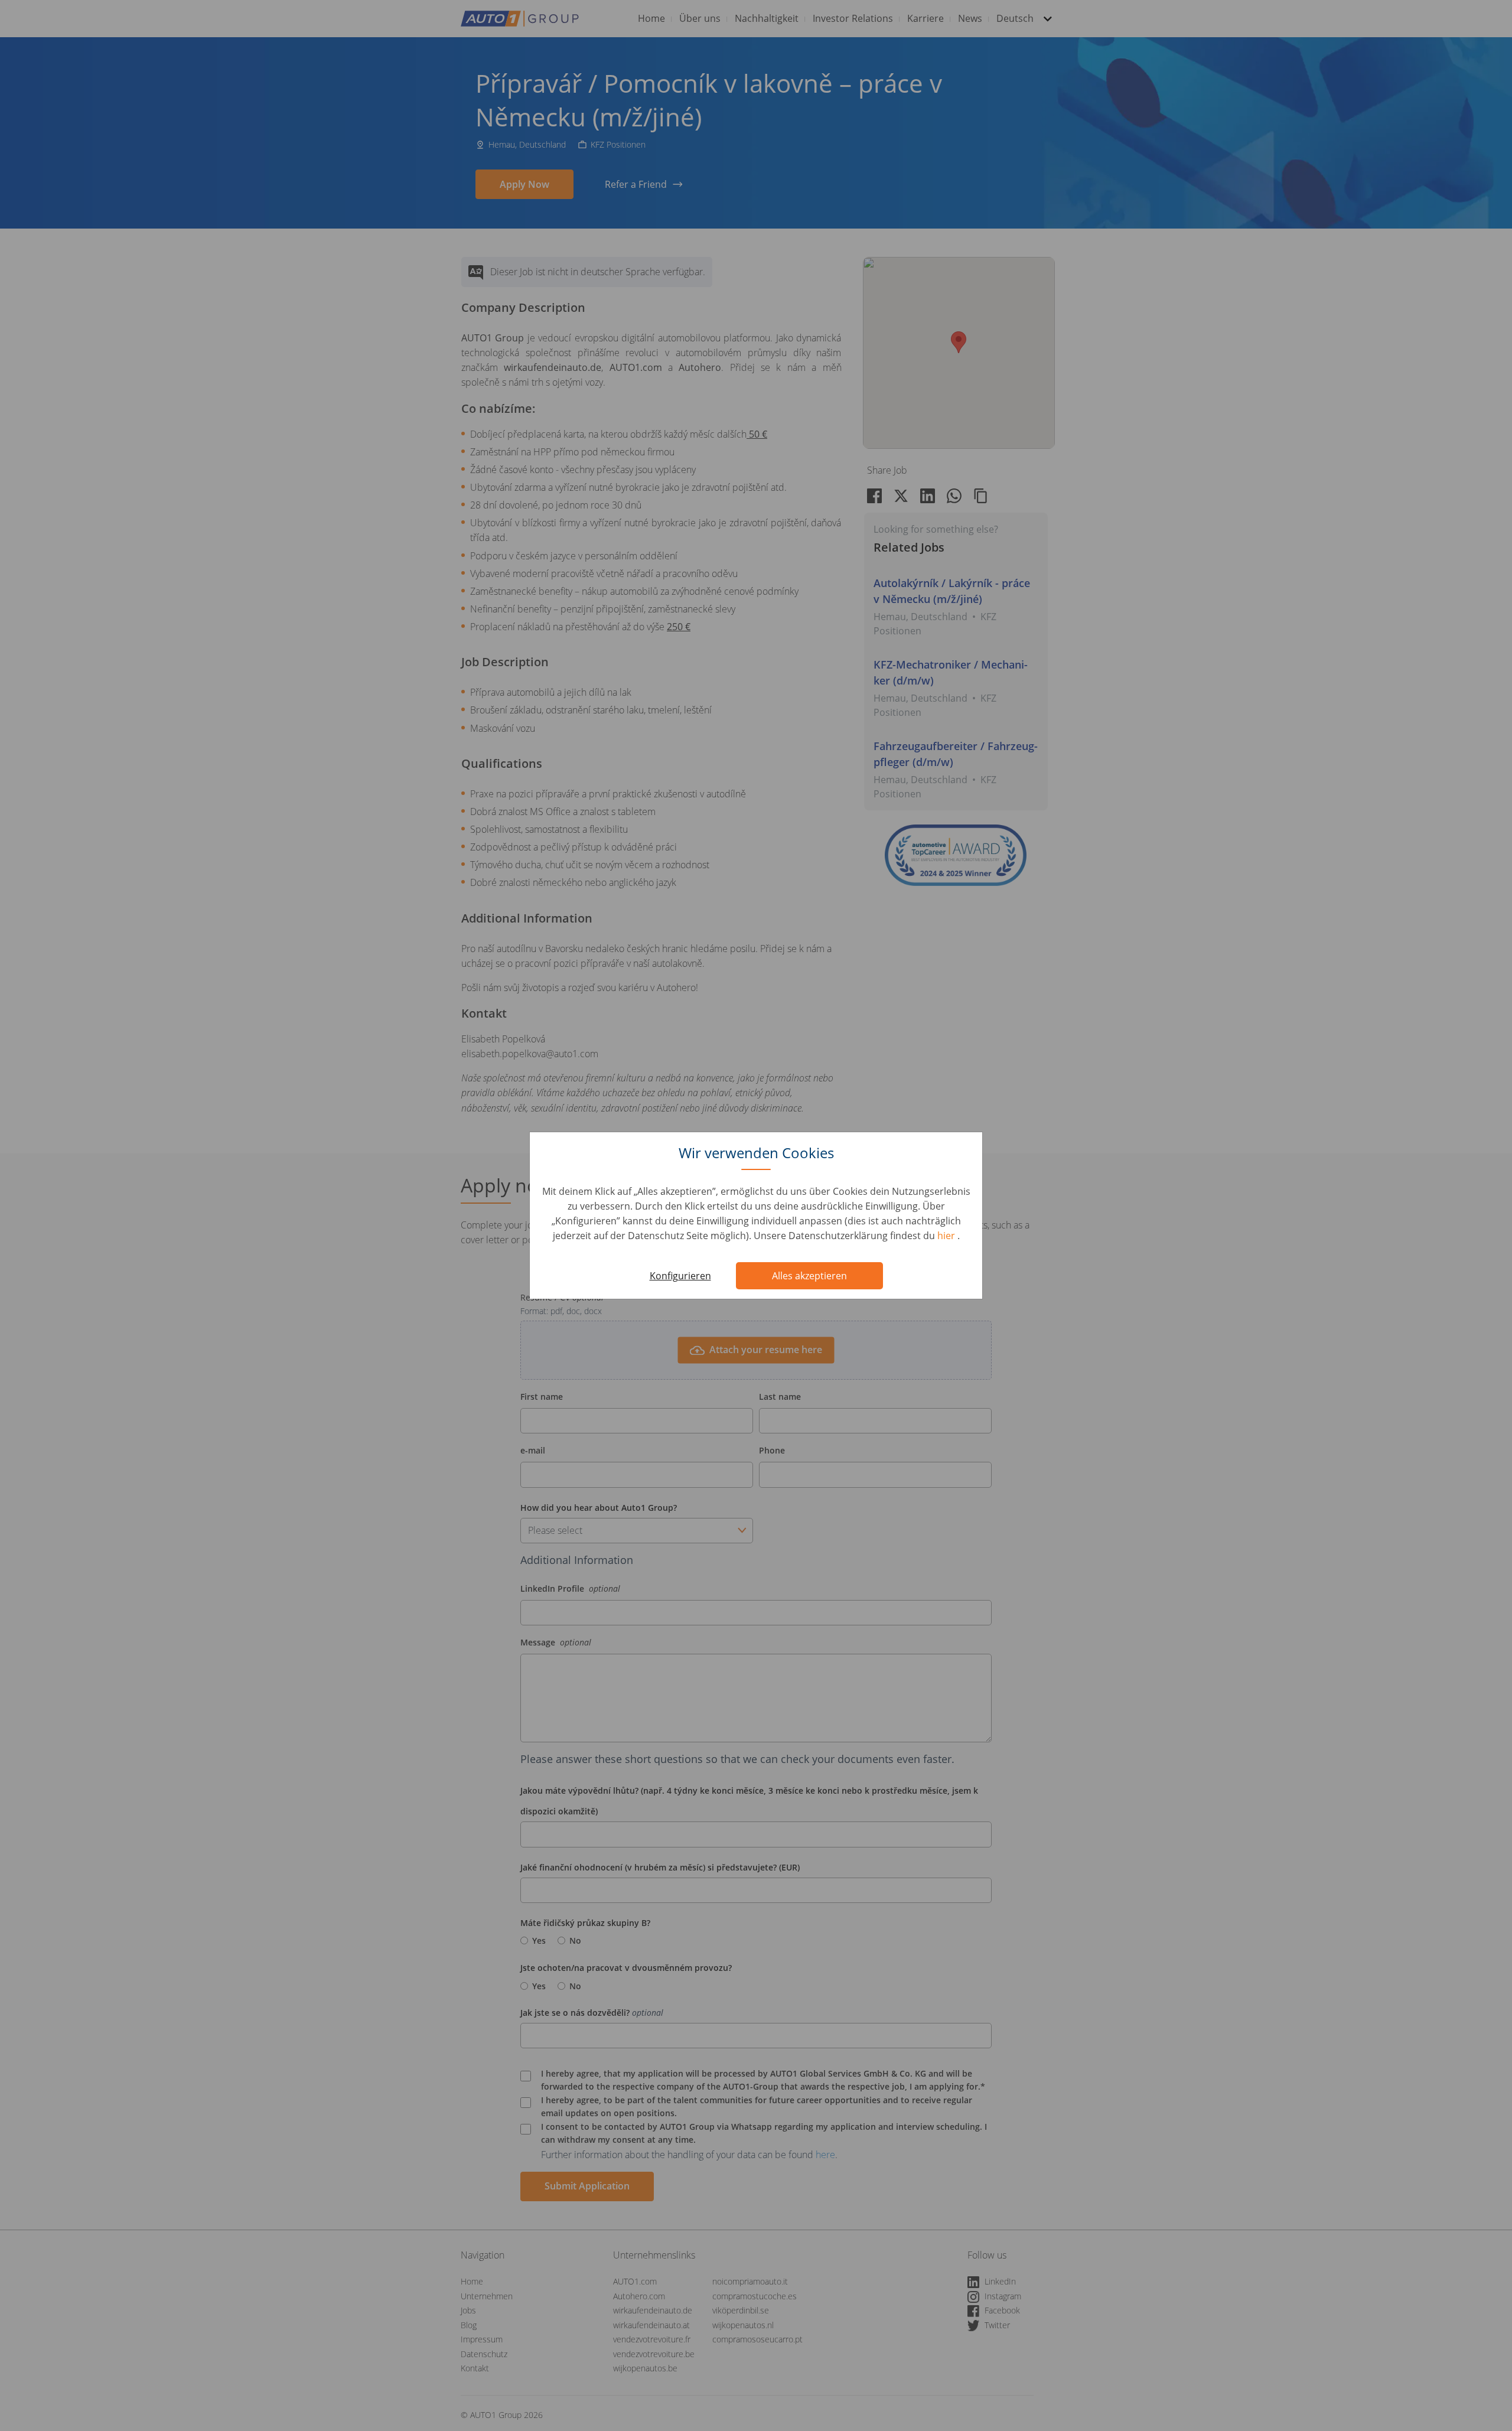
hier (947, 1236)
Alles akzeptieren (809, 1276)
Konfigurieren (680, 1276)
